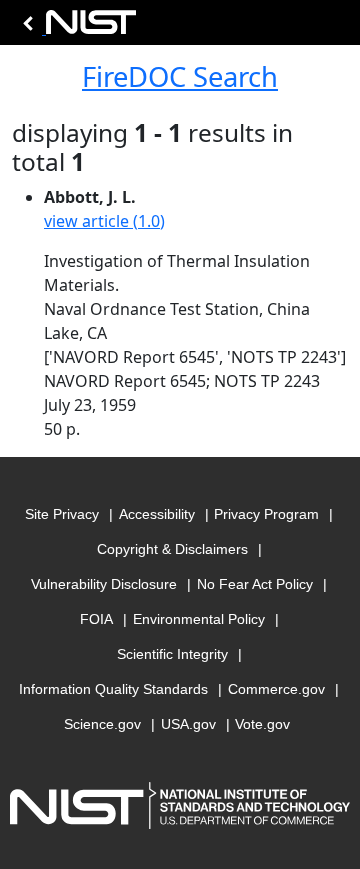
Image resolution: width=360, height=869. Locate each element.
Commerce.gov (276, 689)
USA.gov (188, 724)
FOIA (96, 619)
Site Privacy (62, 514)
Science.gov (102, 724)
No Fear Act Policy (255, 584)
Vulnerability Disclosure (104, 584)
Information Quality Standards (113, 689)
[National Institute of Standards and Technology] (76, 27)
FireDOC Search (180, 76)
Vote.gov (262, 724)
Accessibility (157, 514)
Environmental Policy (199, 619)
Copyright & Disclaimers (172, 549)
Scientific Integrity (172, 654)
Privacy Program (266, 514)
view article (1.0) (104, 221)
